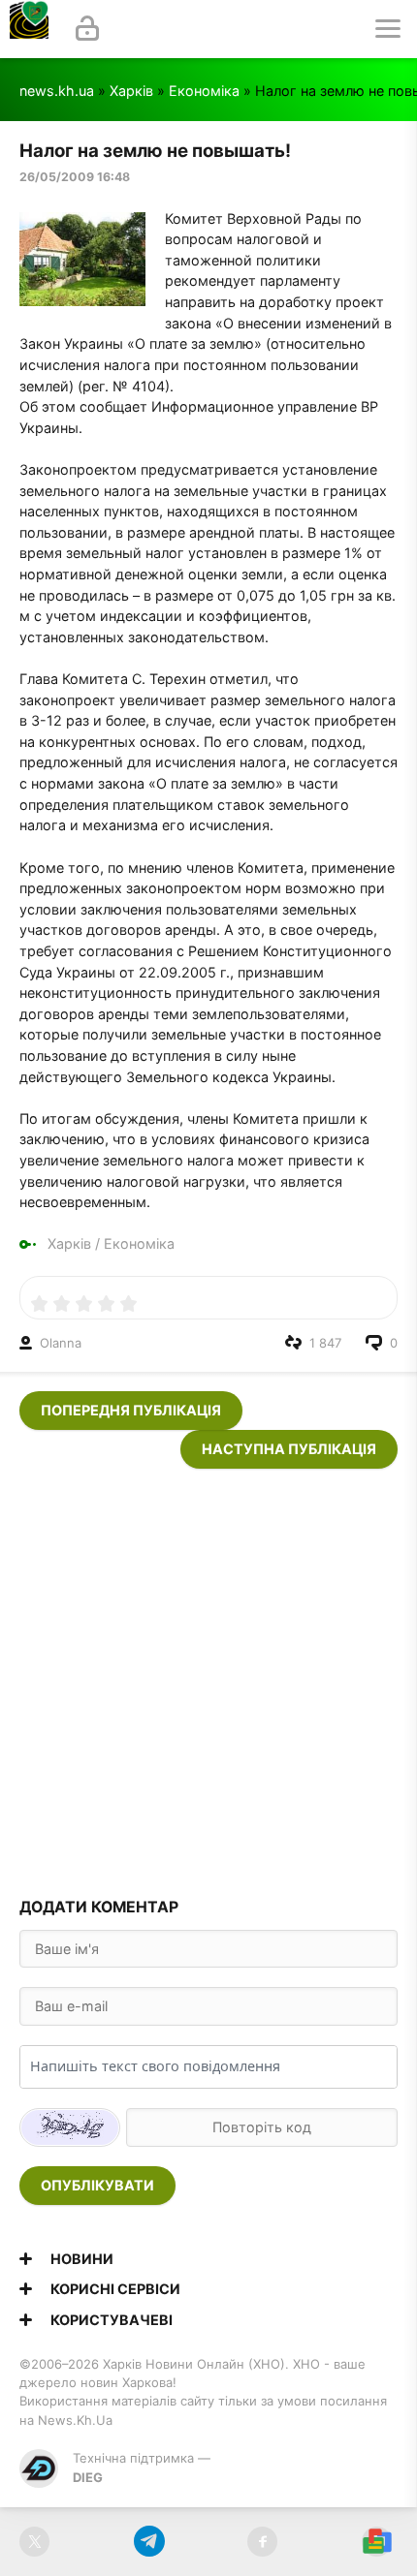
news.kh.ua (57, 91)
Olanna (61, 1343)
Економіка (204, 91)
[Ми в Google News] (377, 2542)
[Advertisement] (208, 1677)
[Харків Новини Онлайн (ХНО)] (29, 29)
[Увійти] (87, 29)
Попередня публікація (131, 1410)
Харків (131, 91)
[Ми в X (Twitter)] (34, 2542)
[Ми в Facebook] (262, 2542)
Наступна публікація (289, 1449)
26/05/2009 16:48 (75, 177)
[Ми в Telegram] (149, 2542)
